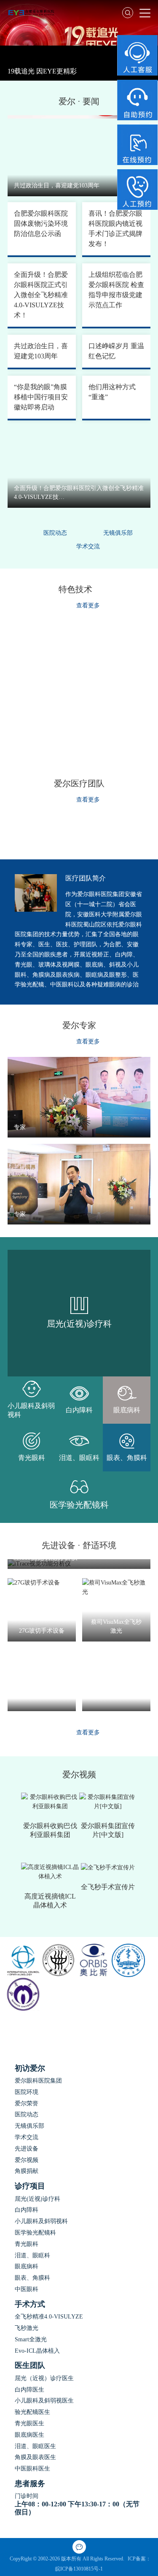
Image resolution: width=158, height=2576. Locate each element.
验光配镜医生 (32, 2412)
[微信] (79, 2547)
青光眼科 (27, 2244)
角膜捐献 (27, 2171)
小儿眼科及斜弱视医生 (44, 2401)
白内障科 (27, 2210)
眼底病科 (27, 2266)
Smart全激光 (31, 2339)
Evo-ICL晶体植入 (37, 2351)
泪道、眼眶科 (32, 2255)
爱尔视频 (27, 2160)
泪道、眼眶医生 (35, 2446)
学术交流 (88, 546)
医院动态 (55, 533)
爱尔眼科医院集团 (38, 2081)
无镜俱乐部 (118, 533)
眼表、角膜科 (32, 2278)
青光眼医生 (29, 2423)
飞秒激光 (27, 2328)
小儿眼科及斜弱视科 (41, 2221)
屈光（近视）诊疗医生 (44, 2378)
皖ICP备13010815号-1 (79, 2569)
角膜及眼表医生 (35, 2457)
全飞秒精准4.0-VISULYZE (49, 2317)
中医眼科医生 (32, 2469)
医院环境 (27, 2092)
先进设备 (27, 2149)
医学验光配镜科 (35, 2233)
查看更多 (88, 605)
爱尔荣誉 (27, 2103)
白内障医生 (29, 2390)
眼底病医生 (29, 2435)
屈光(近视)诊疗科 (37, 2199)
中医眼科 (27, 2289)
